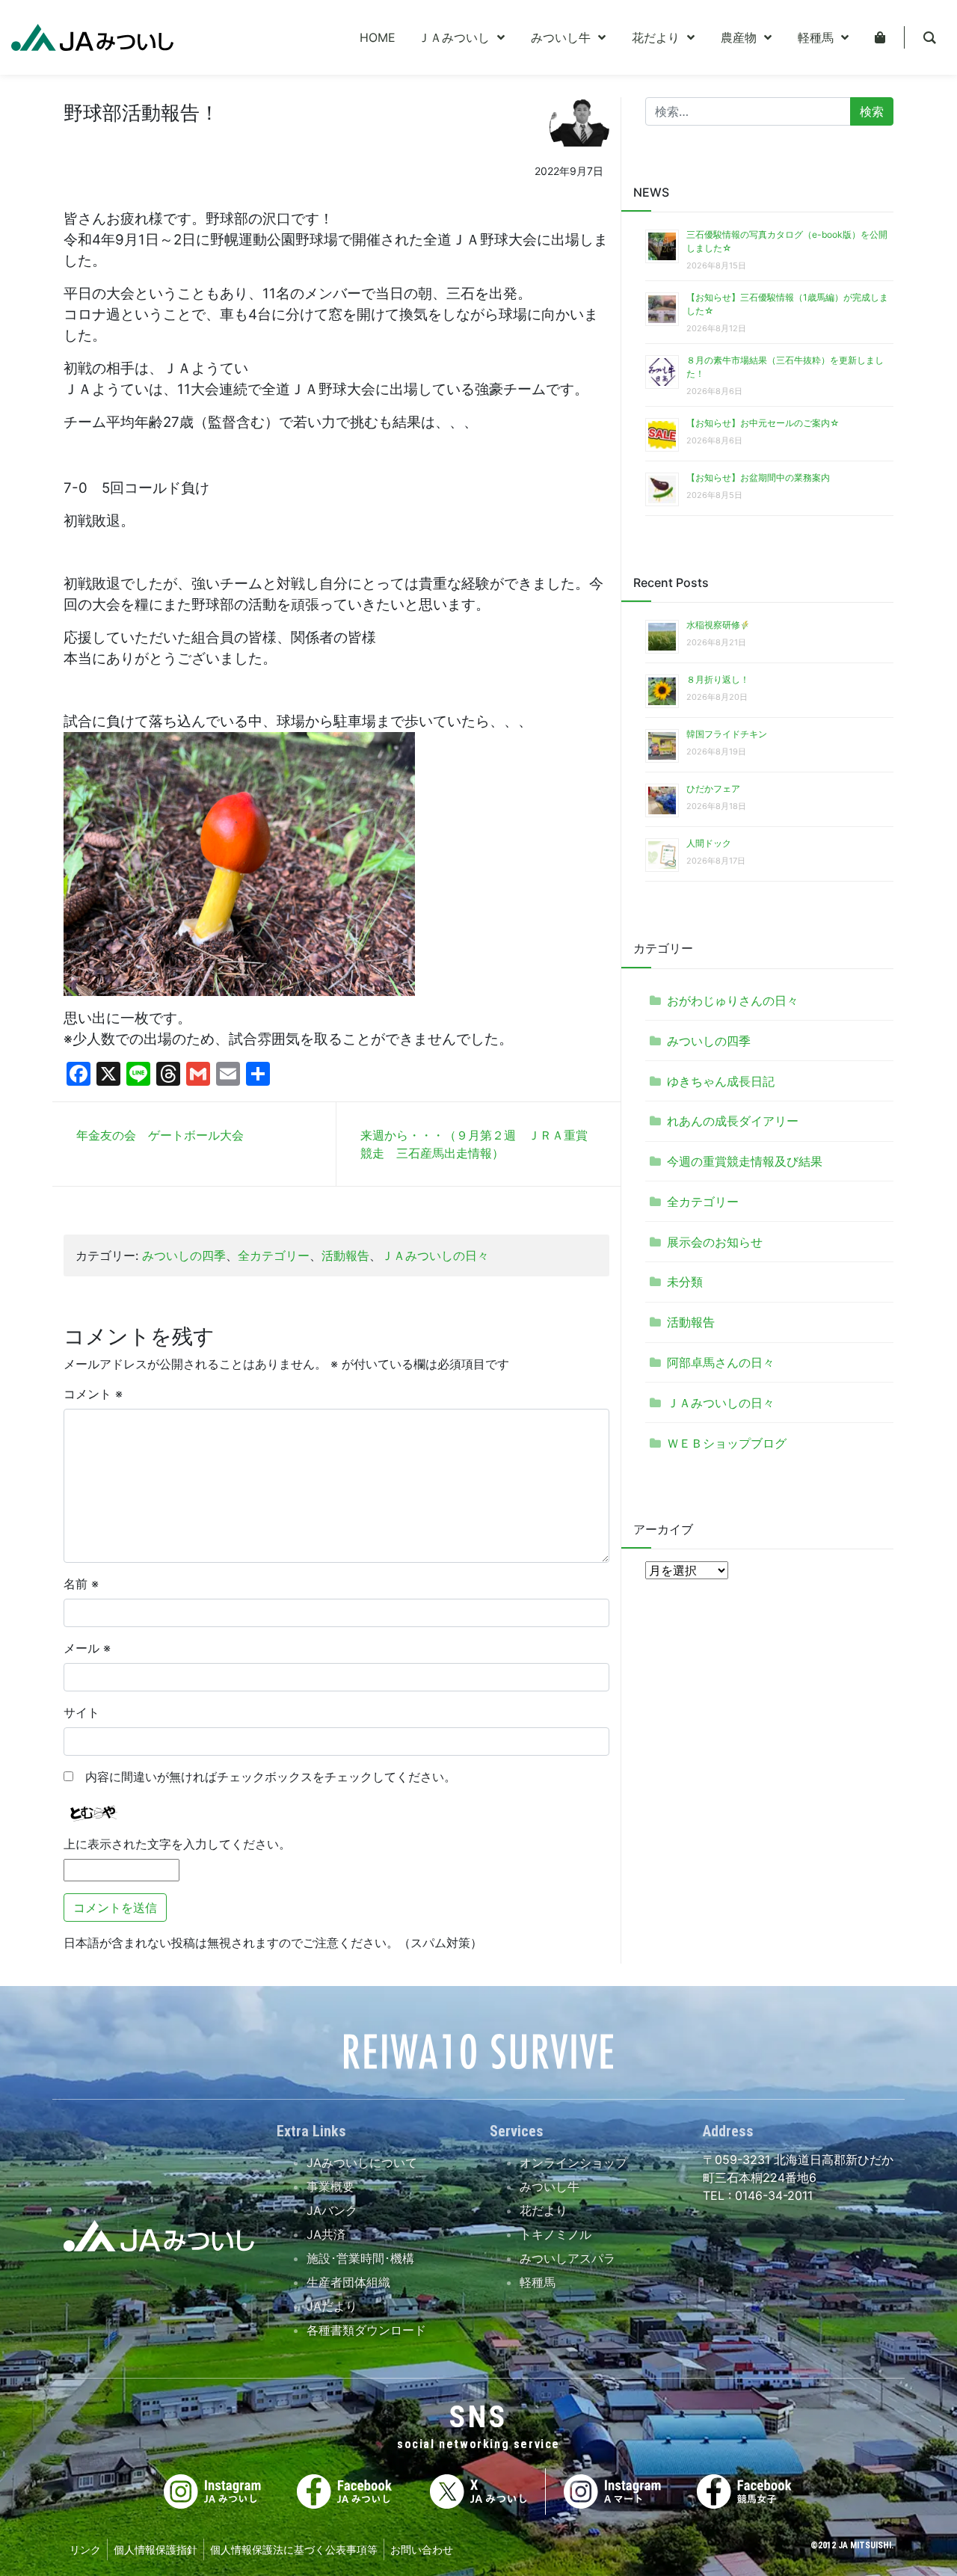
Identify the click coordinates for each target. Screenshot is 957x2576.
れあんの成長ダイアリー (733, 1121)
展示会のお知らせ (715, 1242)
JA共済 (326, 2234)
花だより (544, 2210)
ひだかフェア (713, 789)
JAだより (332, 2306)
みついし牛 (550, 2186)
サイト (81, 1712)
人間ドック (709, 843)
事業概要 (330, 2186)
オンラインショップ (573, 2162)
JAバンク (332, 2210)
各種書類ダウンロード (366, 2330)
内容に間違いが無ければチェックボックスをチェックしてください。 (265, 1777)
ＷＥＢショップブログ (727, 1443)
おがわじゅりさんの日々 (733, 1000)
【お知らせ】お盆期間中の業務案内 (758, 477)
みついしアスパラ (567, 2258)
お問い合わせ (422, 2549)
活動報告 (345, 1255)
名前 (81, 1584)
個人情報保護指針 (156, 2549)
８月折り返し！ (718, 679)
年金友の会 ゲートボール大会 (160, 1135)
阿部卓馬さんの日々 (721, 1362)
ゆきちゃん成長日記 (721, 1081)
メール (87, 1648)
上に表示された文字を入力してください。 (177, 1844)
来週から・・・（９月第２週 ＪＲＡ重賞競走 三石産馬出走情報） (474, 1144)
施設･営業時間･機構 (360, 2258)
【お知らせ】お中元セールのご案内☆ (763, 423)
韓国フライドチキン (727, 734)
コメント (93, 1394)
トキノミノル (556, 2234)
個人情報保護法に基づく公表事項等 (294, 2549)
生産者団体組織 (348, 2282)
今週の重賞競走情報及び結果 (745, 1161)
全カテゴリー (274, 1255)
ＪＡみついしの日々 (435, 1255)
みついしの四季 (184, 1255)
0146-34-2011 (772, 2195)
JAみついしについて (362, 2162)
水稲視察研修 (713, 625)
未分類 (685, 1282)
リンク (85, 2549)
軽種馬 (538, 2282)
